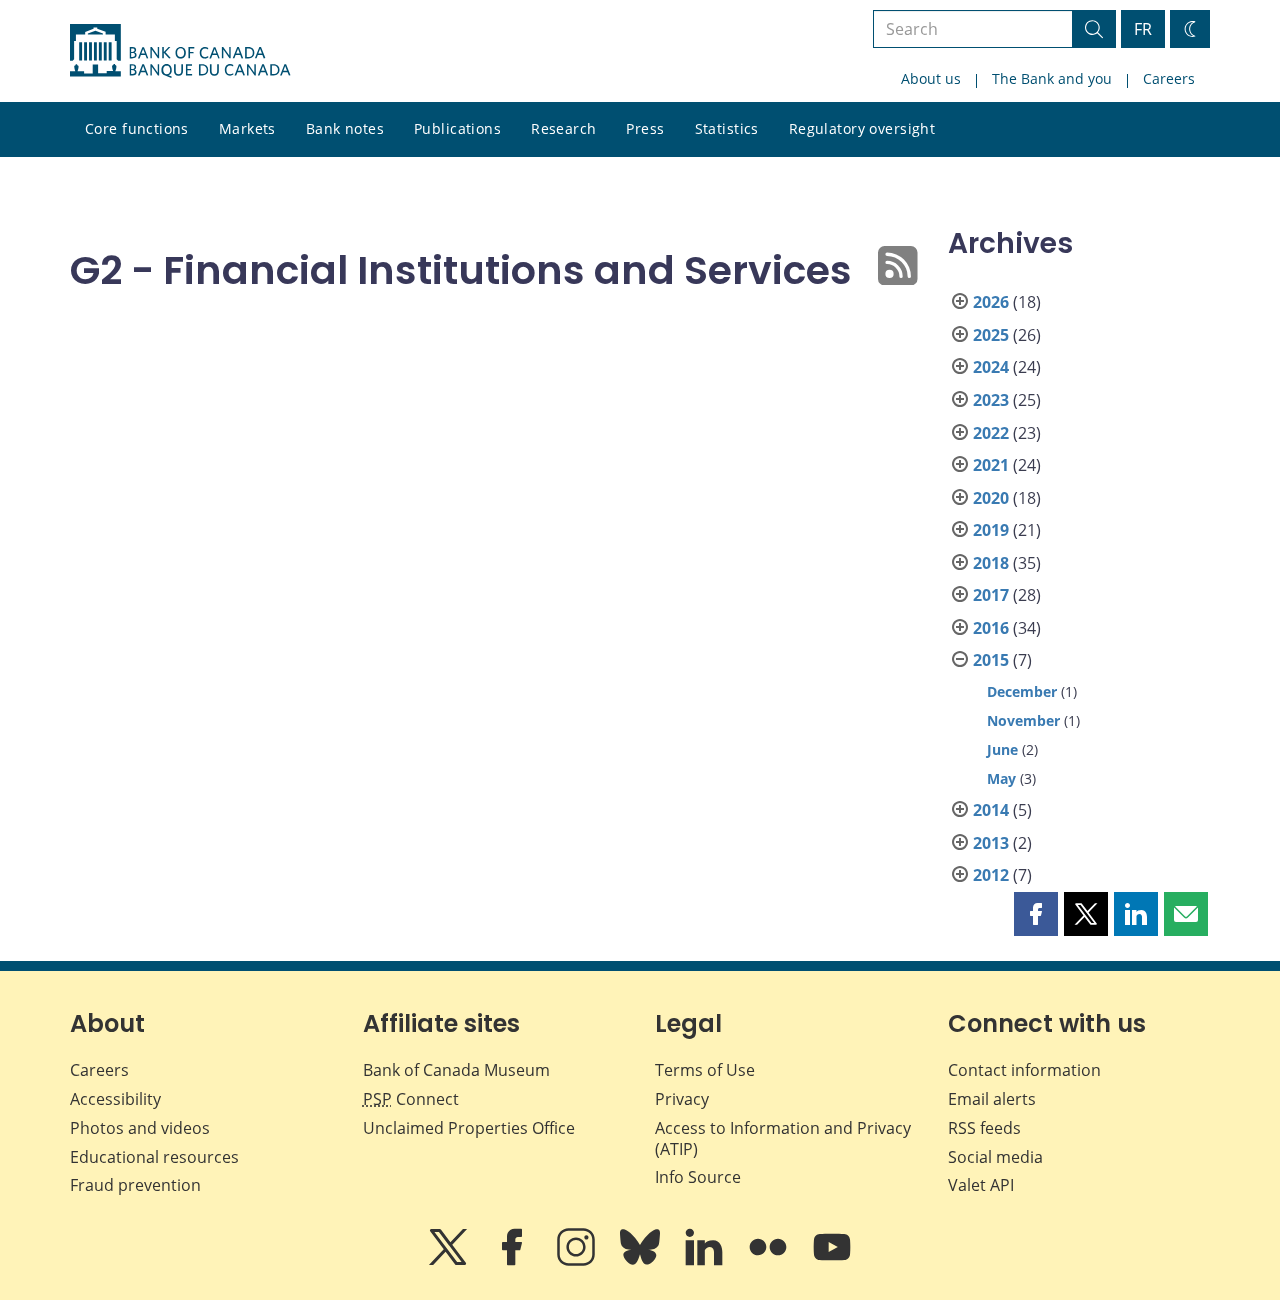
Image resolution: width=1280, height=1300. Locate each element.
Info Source (698, 1177)
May (1001, 778)
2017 (991, 595)
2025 (991, 335)
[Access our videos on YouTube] (832, 1261)
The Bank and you (1052, 78)
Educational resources (154, 1157)
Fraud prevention (135, 1185)
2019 (991, 530)
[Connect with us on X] (450, 1261)
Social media (995, 1157)
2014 (991, 810)
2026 (991, 302)
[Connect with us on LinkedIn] (706, 1261)
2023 (991, 400)
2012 (991, 875)
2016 (991, 628)
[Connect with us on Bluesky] (642, 1261)
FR (1143, 29)
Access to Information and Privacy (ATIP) (783, 1138)
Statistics (727, 128)
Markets (247, 128)
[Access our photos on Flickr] (770, 1261)
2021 (991, 465)
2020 (991, 498)
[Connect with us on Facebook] (514, 1261)
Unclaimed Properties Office (469, 1128)
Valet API (981, 1185)
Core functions (137, 128)
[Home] (180, 51)
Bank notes (345, 128)
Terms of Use (705, 1070)
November (1023, 720)
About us (931, 78)
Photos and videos (140, 1128)
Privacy (682, 1099)
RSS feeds (984, 1128)
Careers (1169, 78)
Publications (457, 128)
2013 (991, 843)
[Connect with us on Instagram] (578, 1261)
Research (563, 128)
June (1002, 749)
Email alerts (992, 1099)
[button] (1036, 914)
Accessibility (115, 1099)
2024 (991, 367)
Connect (411, 1099)
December (1022, 691)
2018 (991, 563)
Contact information (1024, 1070)
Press (645, 128)
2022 (991, 433)
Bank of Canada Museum (456, 1070)
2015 (991, 660)
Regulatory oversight (862, 128)
